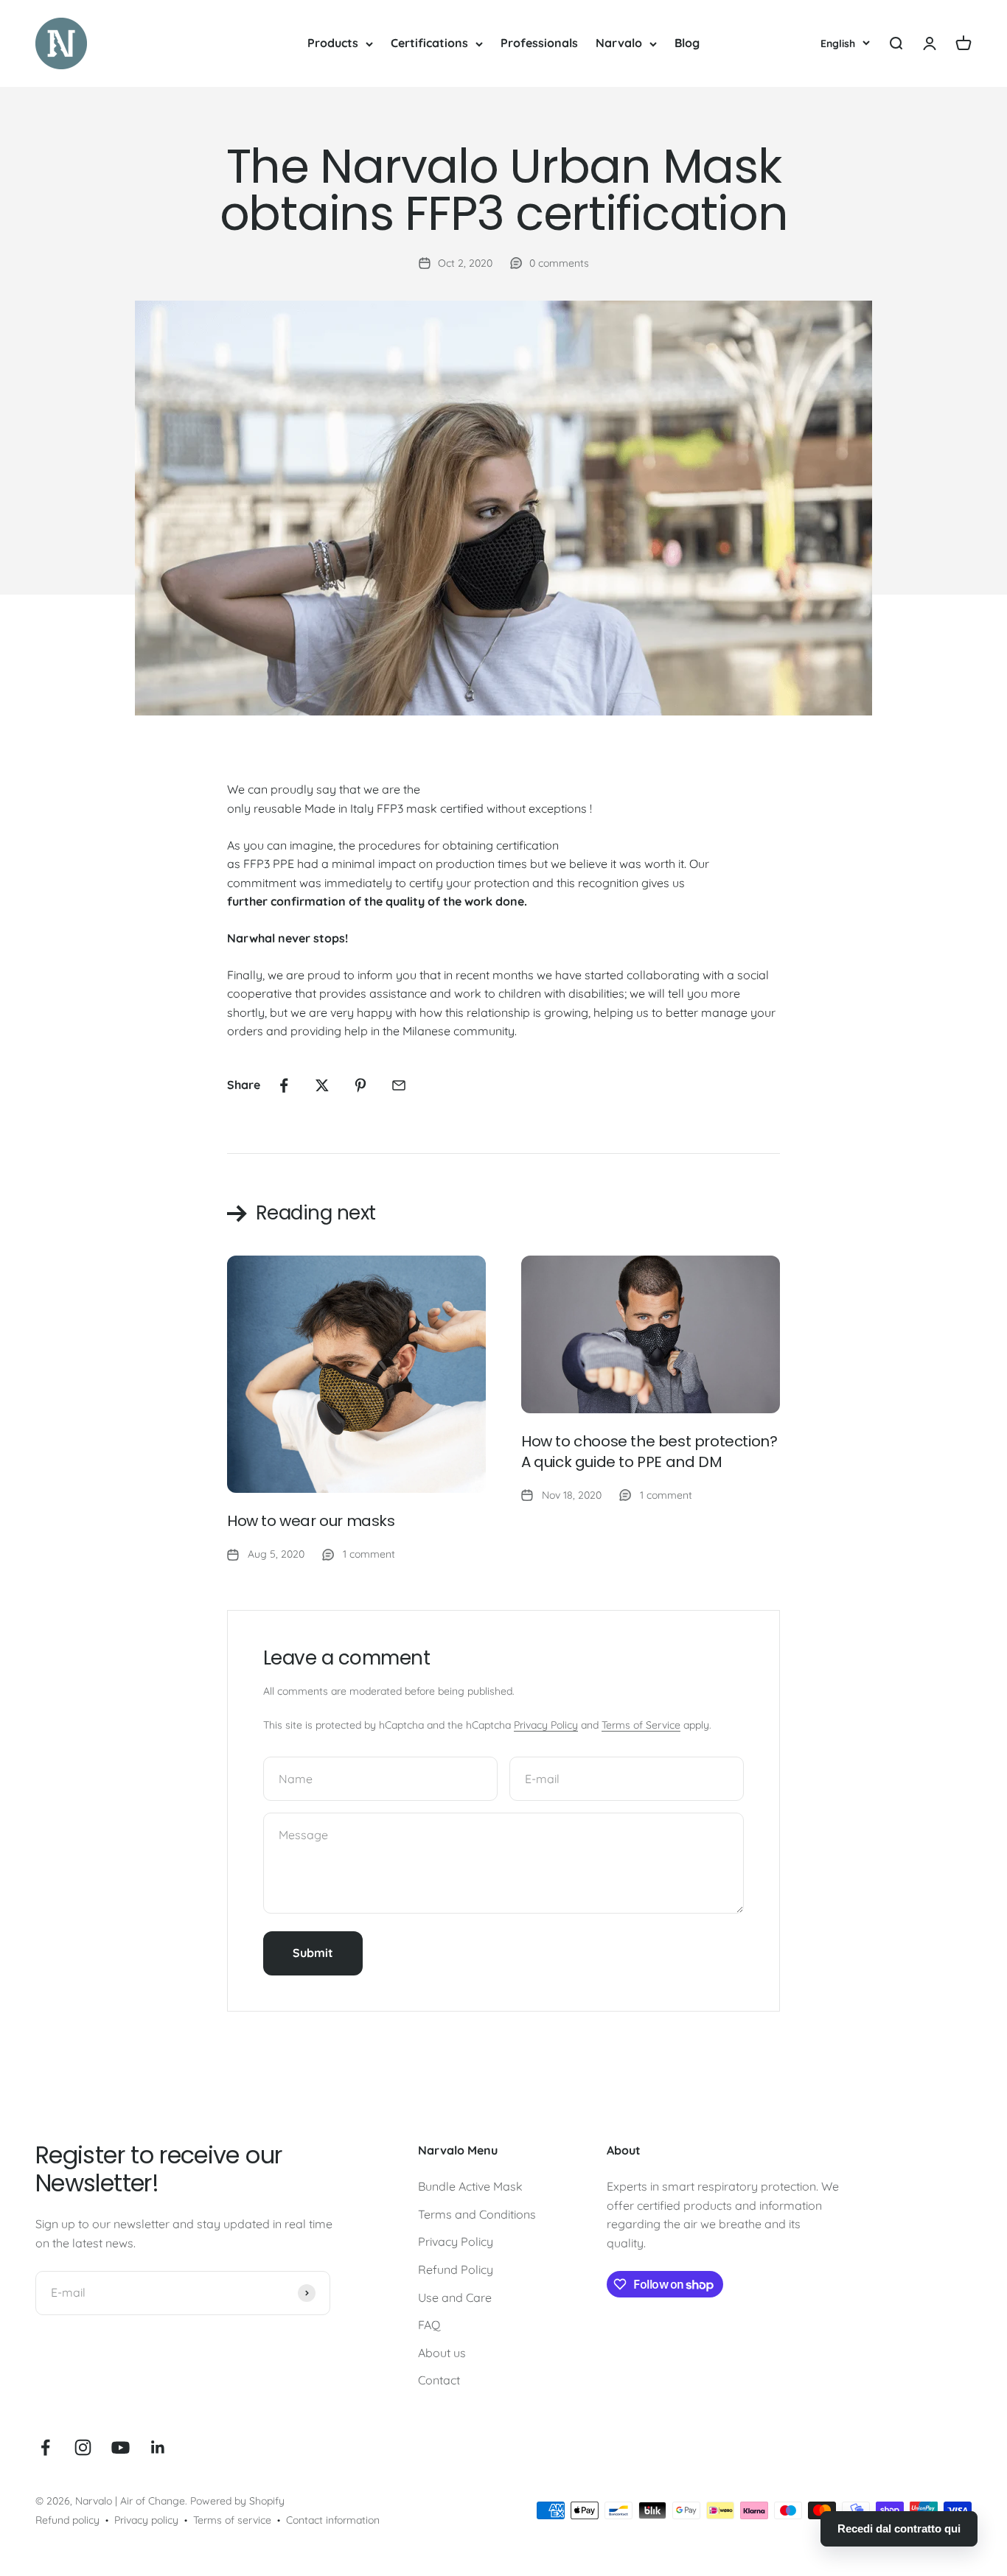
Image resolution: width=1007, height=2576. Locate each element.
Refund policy (67, 2520)
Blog (687, 43)
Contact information (333, 2520)
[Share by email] (399, 1085)
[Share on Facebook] (284, 1085)
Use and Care (455, 2297)
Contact (439, 2380)
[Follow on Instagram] (83, 2447)
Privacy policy (146, 2520)
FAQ (429, 2325)
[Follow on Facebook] (45, 2447)
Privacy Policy (546, 1725)
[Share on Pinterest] (360, 1085)
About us (442, 2353)
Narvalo (619, 43)
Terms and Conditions (477, 2214)
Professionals (539, 43)
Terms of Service (641, 1725)
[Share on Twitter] (322, 1085)
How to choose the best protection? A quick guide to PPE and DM (649, 1452)
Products (333, 43)
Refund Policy (456, 2269)
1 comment (369, 1554)
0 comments (559, 263)
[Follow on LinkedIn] (158, 2447)
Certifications (429, 43)
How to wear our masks (311, 1521)
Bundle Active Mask (470, 2186)
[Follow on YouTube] (121, 2447)
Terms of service (232, 2520)
